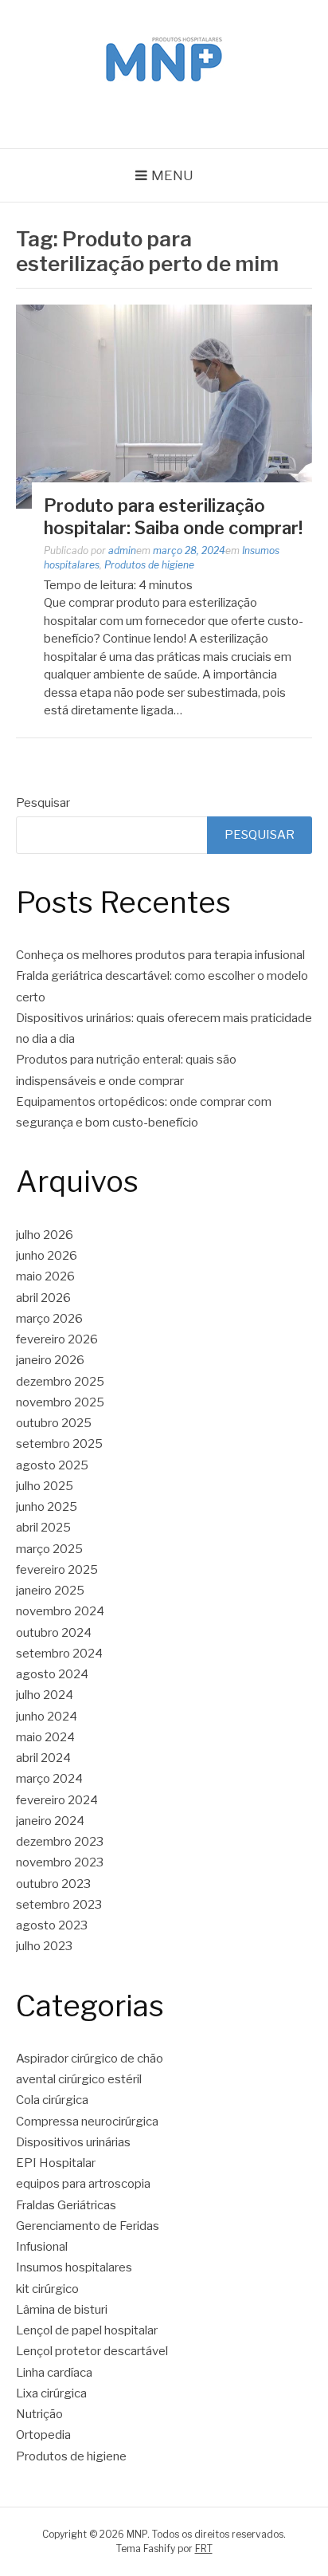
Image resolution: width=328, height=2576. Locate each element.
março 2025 (49, 1549)
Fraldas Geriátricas (66, 2205)
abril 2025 (43, 1528)
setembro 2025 (59, 1444)
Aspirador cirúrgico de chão (90, 2059)
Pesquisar (43, 803)
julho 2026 (45, 1235)
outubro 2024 (54, 1633)
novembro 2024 (60, 1611)
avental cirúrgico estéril (79, 2079)
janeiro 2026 (50, 1360)
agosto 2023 (52, 1925)
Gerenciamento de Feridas (88, 2226)
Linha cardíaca (54, 2373)
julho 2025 (45, 1486)
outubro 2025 (54, 1423)
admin (122, 551)
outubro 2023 (53, 1884)
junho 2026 (47, 1256)
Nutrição (39, 2414)
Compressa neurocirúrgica (87, 2122)
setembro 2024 (59, 1654)
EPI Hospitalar (56, 2163)
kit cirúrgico (47, 2289)
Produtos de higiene (149, 565)
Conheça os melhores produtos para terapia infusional (160, 955)
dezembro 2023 (60, 1842)
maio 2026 (45, 1276)
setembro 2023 (59, 1905)
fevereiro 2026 (57, 1339)
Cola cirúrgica (52, 2100)
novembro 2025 (60, 1402)
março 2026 (49, 1319)
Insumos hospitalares (74, 2267)
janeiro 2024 (50, 1821)
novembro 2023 (60, 1862)
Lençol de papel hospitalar (87, 2330)
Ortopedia (43, 2435)
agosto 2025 (52, 1465)
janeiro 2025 (50, 1591)
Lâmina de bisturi (62, 2310)
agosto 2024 (52, 1674)
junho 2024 (47, 1717)
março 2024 (49, 1779)
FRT (204, 2548)
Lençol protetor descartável (92, 2351)
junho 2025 (47, 1507)
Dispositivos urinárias (73, 2142)
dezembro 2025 (60, 1382)
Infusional (42, 2247)
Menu (172, 175)
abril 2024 (43, 1758)
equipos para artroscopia (83, 2184)
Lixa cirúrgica (51, 2393)
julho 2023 (44, 1946)
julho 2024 (45, 1695)
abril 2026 (43, 1298)
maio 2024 (45, 1737)
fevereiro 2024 (57, 1800)
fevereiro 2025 (57, 1570)
